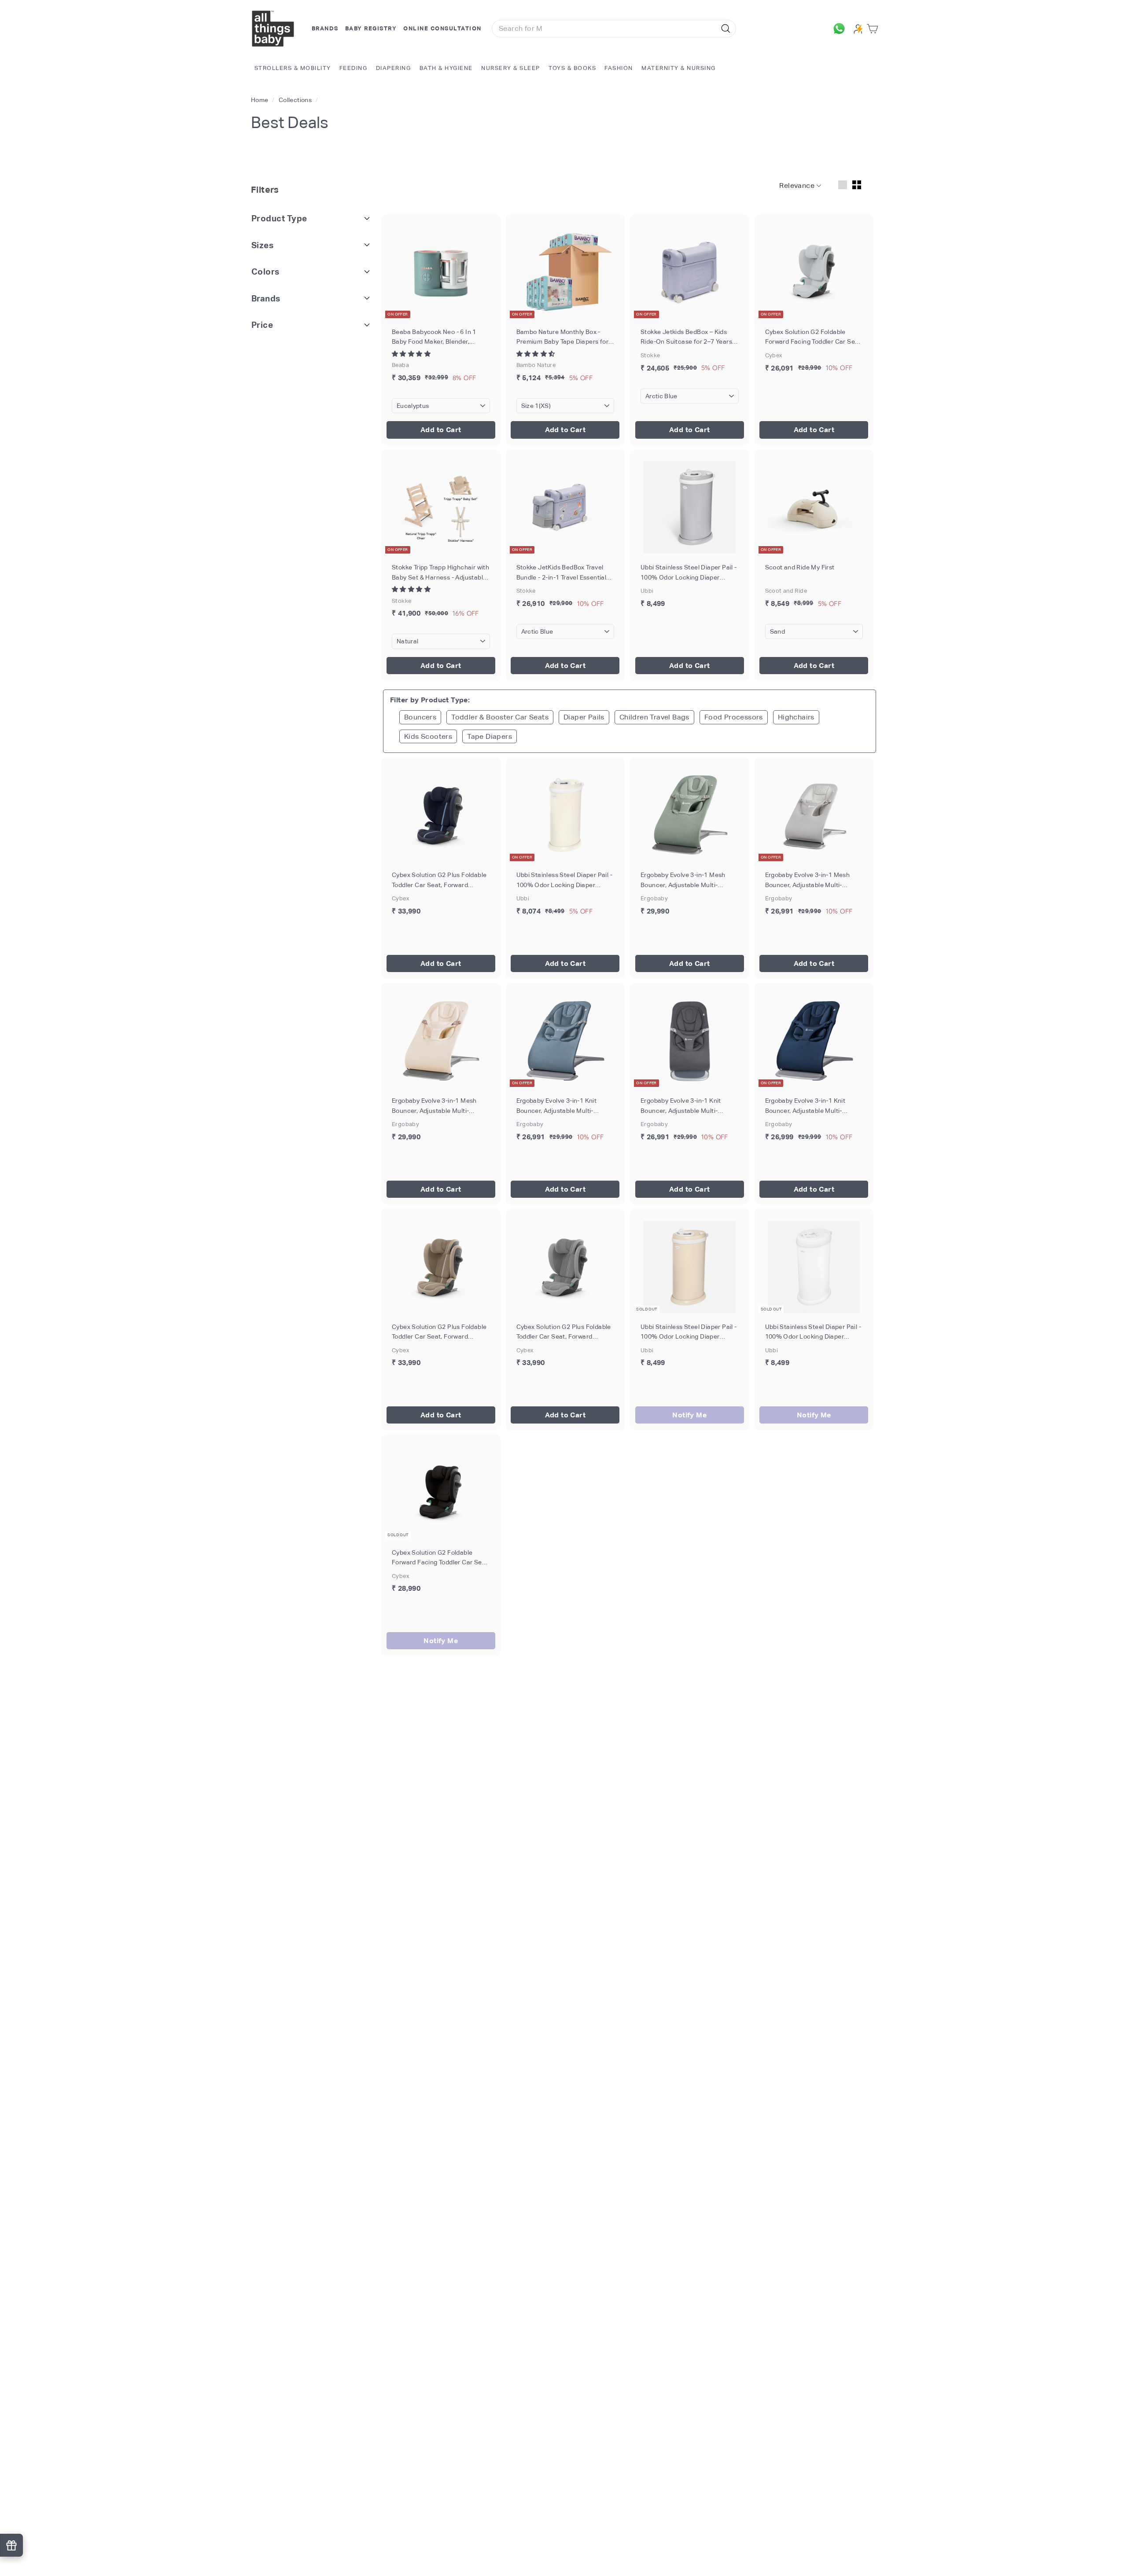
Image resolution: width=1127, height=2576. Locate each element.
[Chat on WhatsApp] (841, 29)
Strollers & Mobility (293, 68)
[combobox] (614, 29)
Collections (296, 100)
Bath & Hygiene (446, 68)
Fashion (619, 68)
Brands (325, 28)
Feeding (354, 68)
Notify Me (689, 1415)
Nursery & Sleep (511, 68)
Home (260, 100)
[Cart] (874, 29)
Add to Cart (441, 430)
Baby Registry (371, 28)
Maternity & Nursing (679, 68)
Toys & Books (572, 68)
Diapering (394, 68)
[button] (411, 354)
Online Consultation (442, 28)
